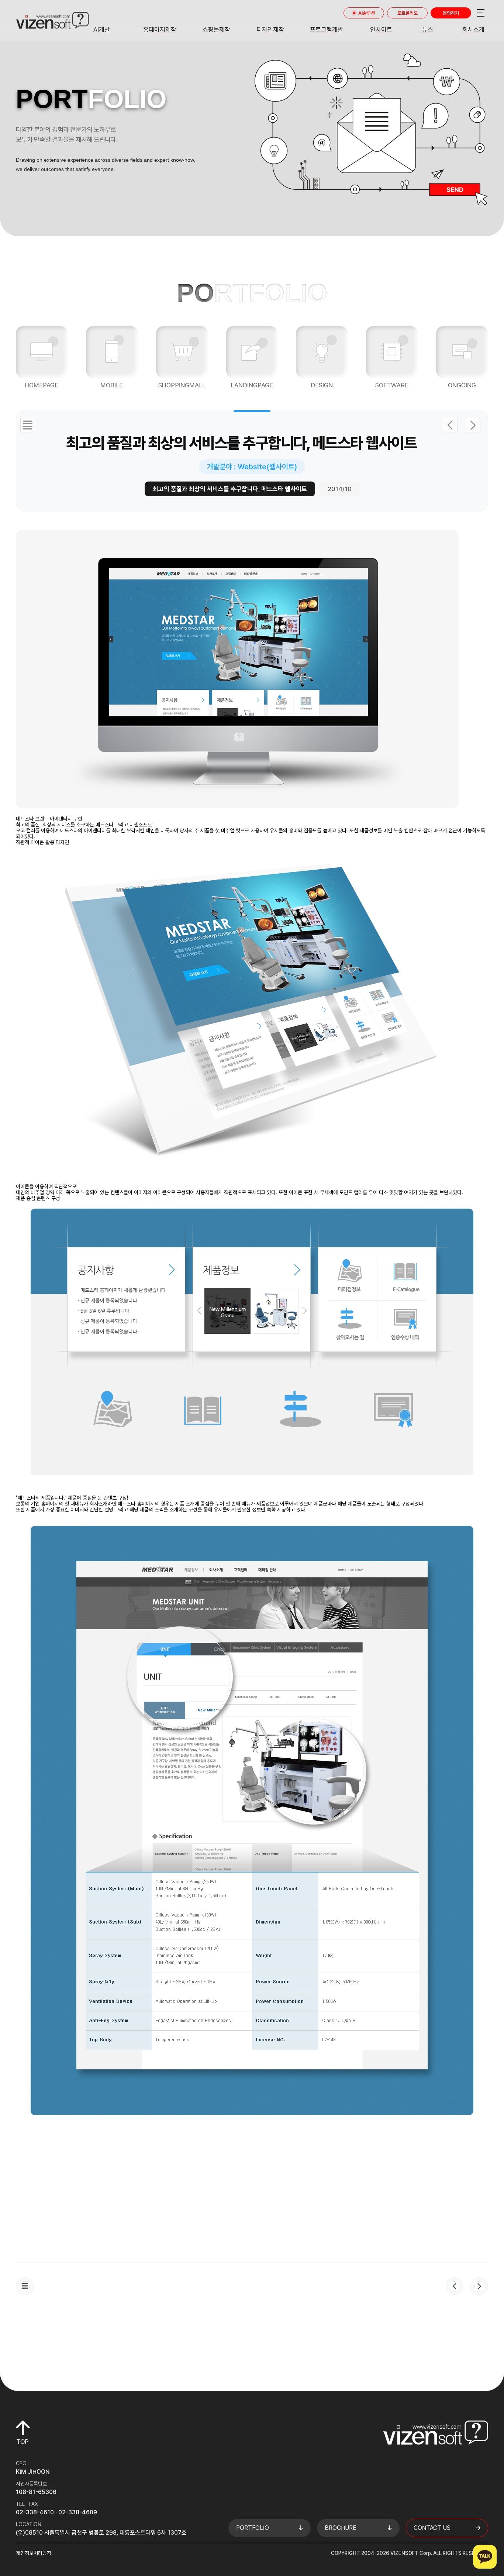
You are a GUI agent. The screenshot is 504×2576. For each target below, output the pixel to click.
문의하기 (451, 13)
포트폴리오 (408, 13)
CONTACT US (432, 2528)
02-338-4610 (35, 2512)
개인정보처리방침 (34, 2553)
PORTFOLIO (253, 2528)
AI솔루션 (367, 13)
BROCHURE (341, 2528)
